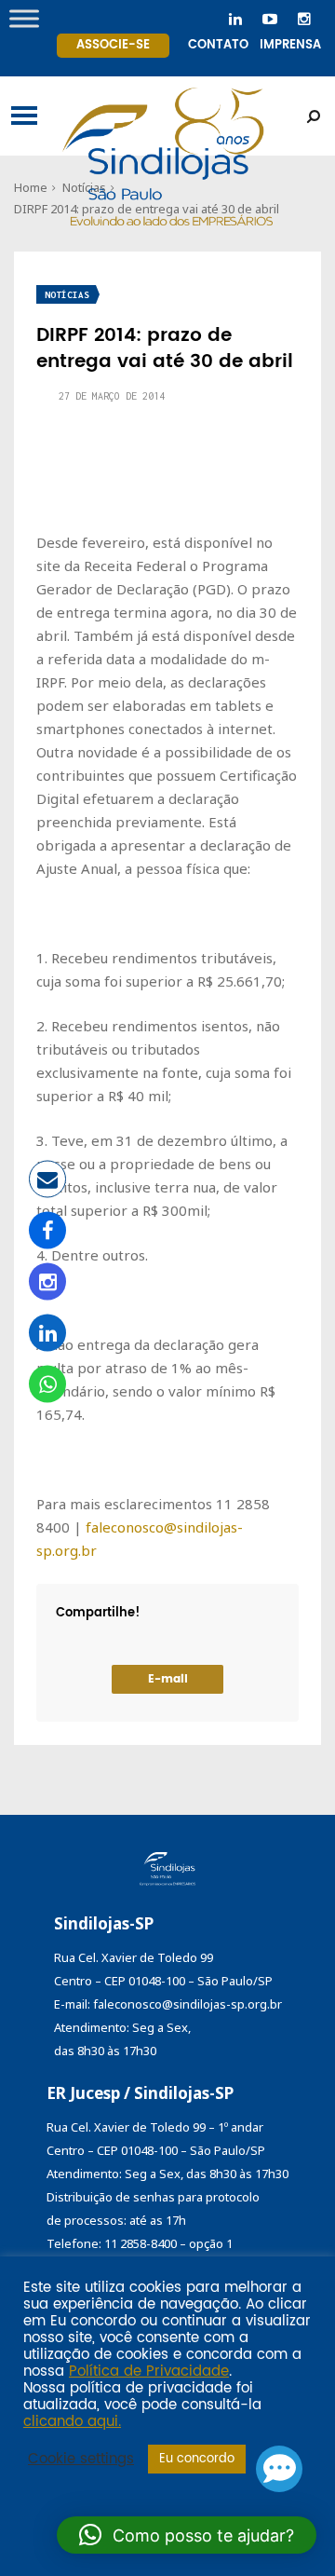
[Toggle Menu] (24, 18)
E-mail (168, 1679)
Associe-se (113, 45)
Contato (218, 45)
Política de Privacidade (149, 2372)
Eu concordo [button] (197, 2459)
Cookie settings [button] (81, 2460)
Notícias (67, 295)
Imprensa (290, 45)
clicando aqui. (72, 2422)
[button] (187, 2535)
